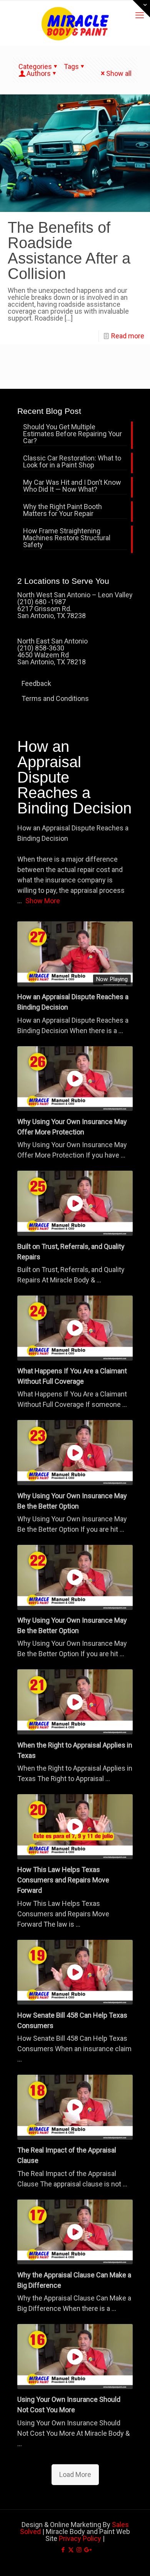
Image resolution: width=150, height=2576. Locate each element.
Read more (128, 336)
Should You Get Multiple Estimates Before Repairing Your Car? (72, 434)
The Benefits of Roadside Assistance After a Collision (69, 250)
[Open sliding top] (141, 9)
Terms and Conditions (55, 698)
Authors (39, 73)
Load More (75, 2474)
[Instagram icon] (79, 2550)
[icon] (87, 2550)
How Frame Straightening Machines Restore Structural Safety (67, 538)
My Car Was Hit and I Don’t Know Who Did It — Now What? (72, 486)
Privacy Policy (80, 2538)
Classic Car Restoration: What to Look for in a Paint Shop (72, 462)
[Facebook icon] (63, 2550)
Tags (71, 66)
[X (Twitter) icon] (71, 2550)
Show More (43, 901)
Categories (35, 66)
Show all (119, 73)
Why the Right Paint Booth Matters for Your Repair (62, 510)
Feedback (36, 683)
